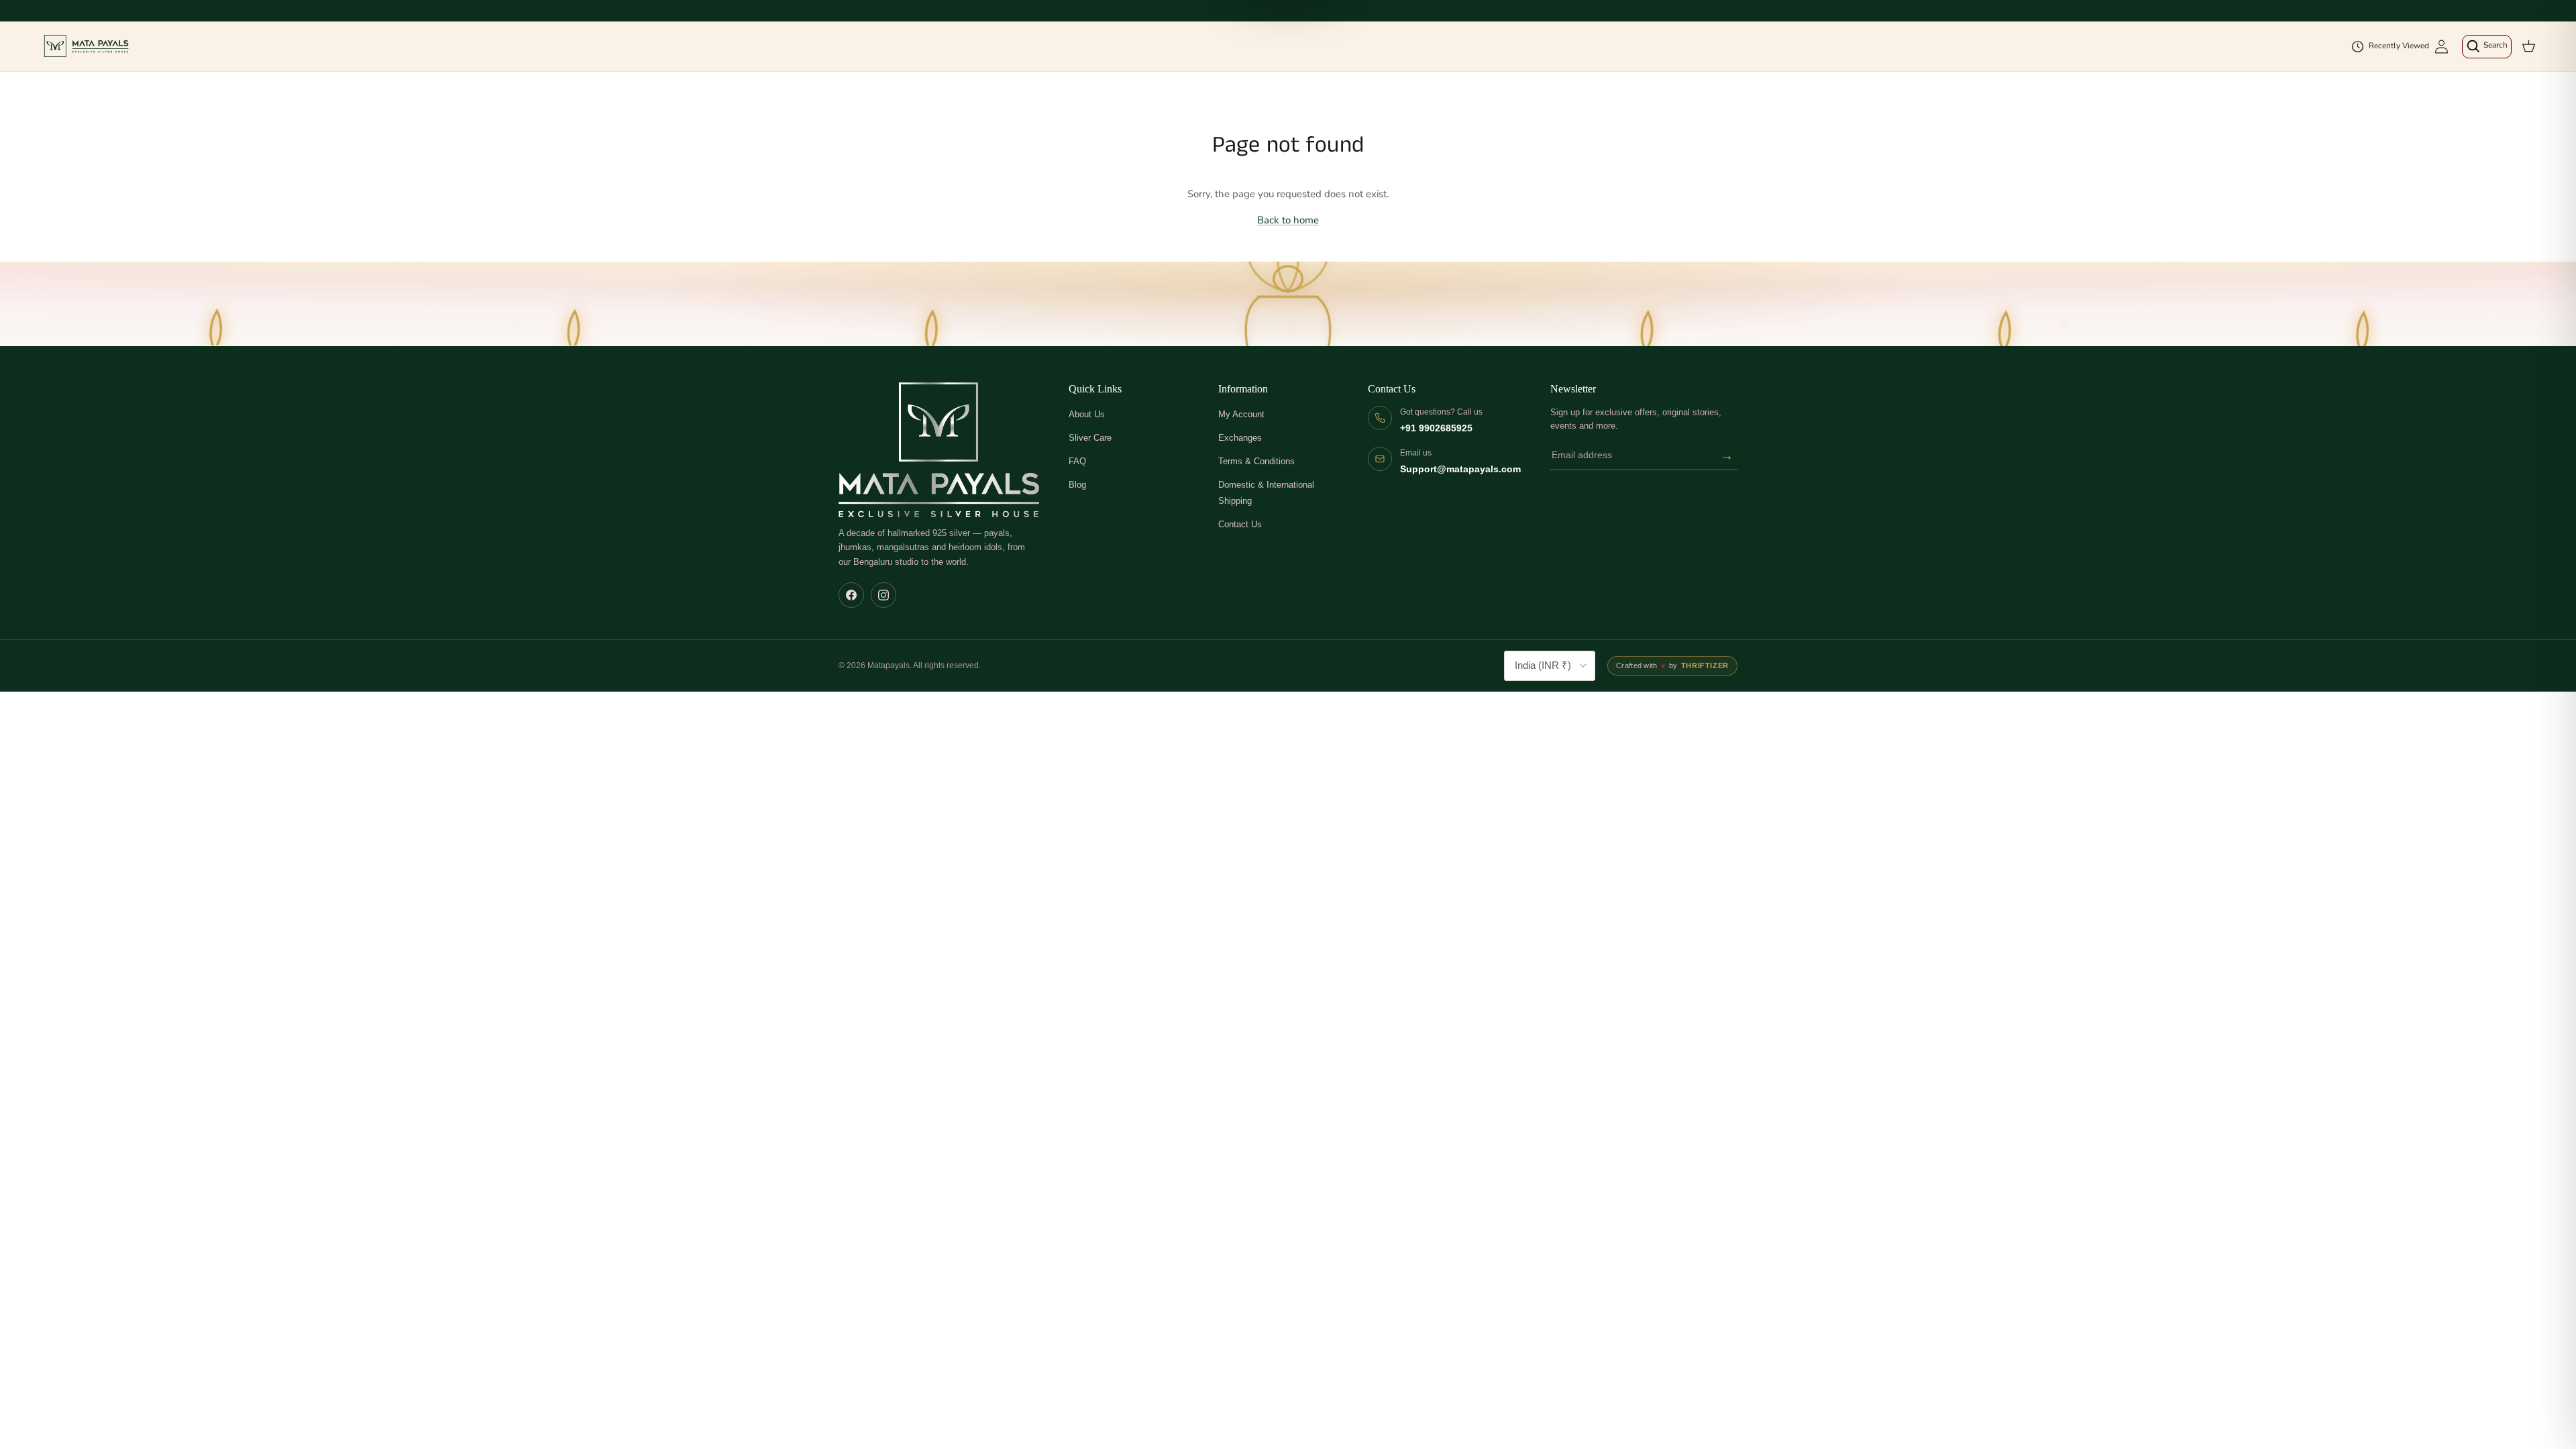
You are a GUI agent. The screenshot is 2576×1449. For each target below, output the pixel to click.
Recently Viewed (2399, 46)
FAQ (1077, 461)
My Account (1241, 414)
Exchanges (1240, 438)
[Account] (2441, 47)
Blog (1077, 485)
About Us (1087, 414)
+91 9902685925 (1436, 428)
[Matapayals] (87, 46)
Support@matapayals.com (1460, 469)
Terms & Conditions (1256, 461)
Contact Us (1240, 524)
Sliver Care (1090, 438)
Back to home (1288, 220)
